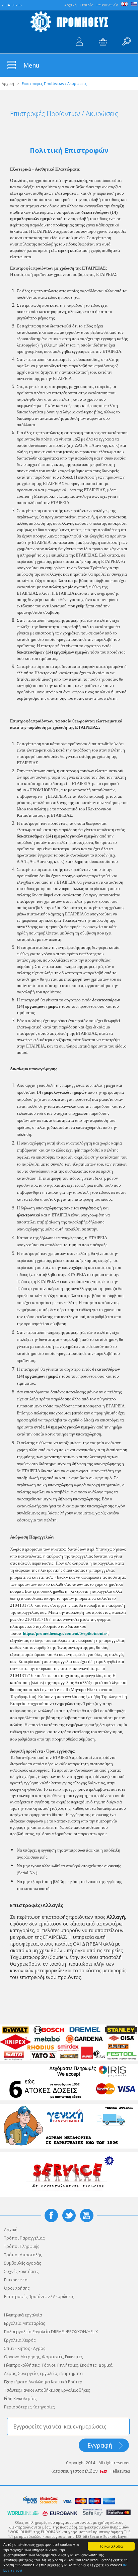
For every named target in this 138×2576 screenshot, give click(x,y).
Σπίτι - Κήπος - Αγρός (25, 2348)
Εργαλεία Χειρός (20, 2340)
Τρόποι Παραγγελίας (24, 2238)
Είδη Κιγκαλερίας (20, 2399)
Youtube (87, 2215)
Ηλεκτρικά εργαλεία (23, 2315)
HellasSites (120, 2471)
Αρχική (8, 83)
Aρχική (71, 5)
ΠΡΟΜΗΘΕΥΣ (69, 22)
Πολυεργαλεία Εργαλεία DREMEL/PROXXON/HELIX (51, 2332)
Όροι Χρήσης (17, 2288)
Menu (31, 65)
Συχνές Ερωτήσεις (21, 2271)
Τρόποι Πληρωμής (22, 2246)
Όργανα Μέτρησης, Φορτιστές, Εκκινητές (43, 2357)
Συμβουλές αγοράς (22, 2263)
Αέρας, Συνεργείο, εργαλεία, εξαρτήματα (43, 2373)
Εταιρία (87, 5)
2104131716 (12, 5)
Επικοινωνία (107, 5)
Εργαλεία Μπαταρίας (24, 2323)
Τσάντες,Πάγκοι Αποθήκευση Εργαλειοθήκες (47, 2390)
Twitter (69, 2215)
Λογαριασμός (79, 42)
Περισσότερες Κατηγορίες (29, 2407)
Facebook (51, 2215)
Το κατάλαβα (111, 2546)
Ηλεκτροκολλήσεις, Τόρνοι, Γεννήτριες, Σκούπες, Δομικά (58, 2365)
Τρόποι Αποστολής (23, 2255)
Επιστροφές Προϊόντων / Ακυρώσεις (39, 2297)
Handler (126, 42)
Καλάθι (103, 42)
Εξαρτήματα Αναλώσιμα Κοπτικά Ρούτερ (43, 2382)
